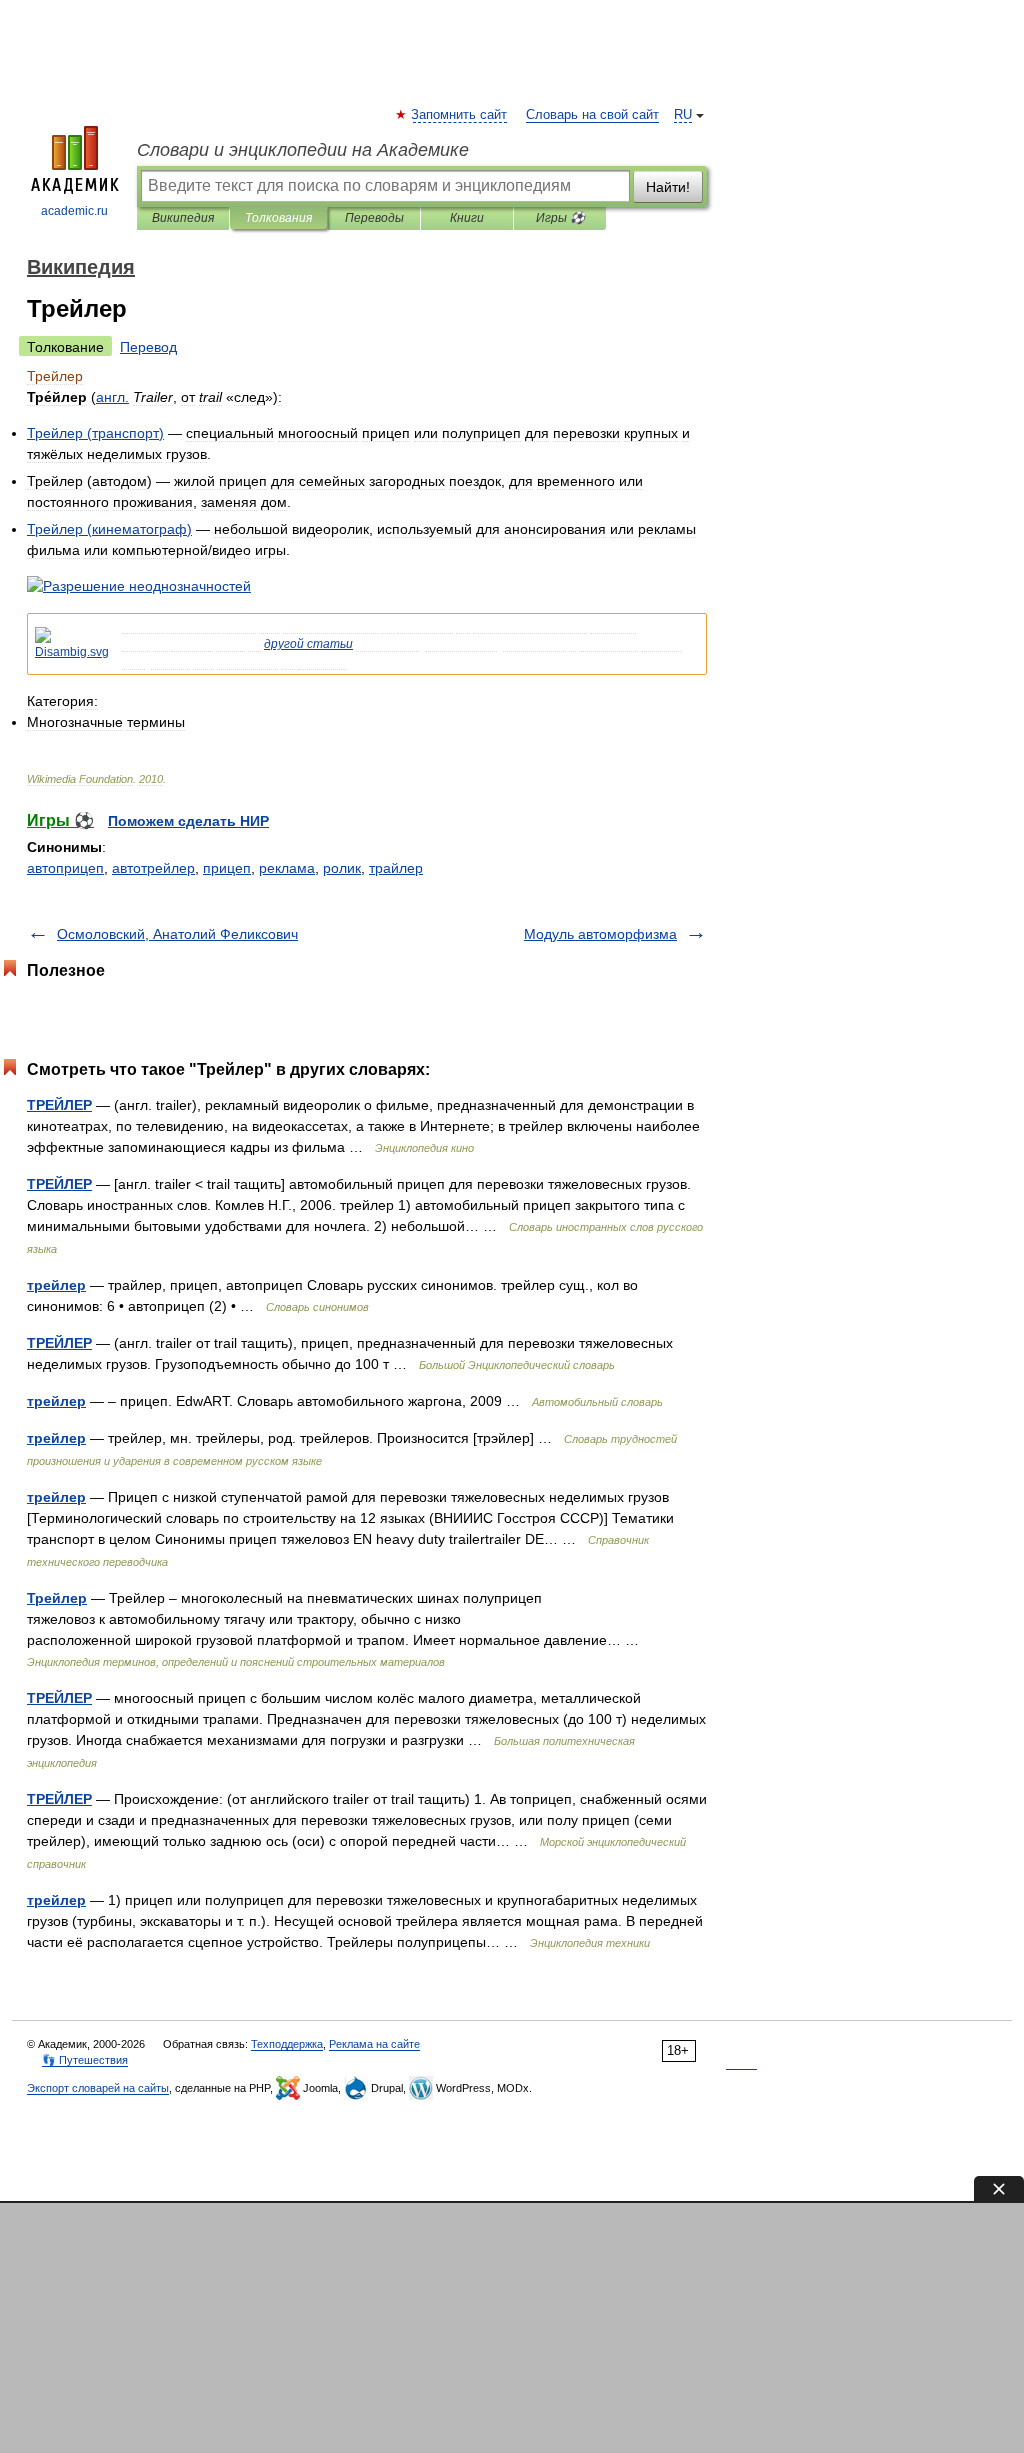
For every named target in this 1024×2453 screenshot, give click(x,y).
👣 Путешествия (85, 2060)
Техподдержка (287, 2044)
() (95, 433)
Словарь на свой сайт (592, 115)
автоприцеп (65, 868)
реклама (287, 868)
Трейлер (57, 1598)
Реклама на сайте (374, 2044)
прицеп (227, 868)
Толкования (278, 218)
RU (683, 115)
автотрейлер (153, 868)
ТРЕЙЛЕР (59, 1105)
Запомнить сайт (460, 115)
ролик (342, 868)
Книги (467, 218)
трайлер (396, 868)
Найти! (668, 187)
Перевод (148, 347)
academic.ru (74, 211)
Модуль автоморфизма (600, 934)
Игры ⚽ (560, 218)
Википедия (183, 218)
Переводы (374, 218)
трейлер (56, 1285)
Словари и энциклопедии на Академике (303, 150)
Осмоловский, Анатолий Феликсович (177, 934)
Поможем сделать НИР (188, 821)
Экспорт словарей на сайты (98, 2088)
